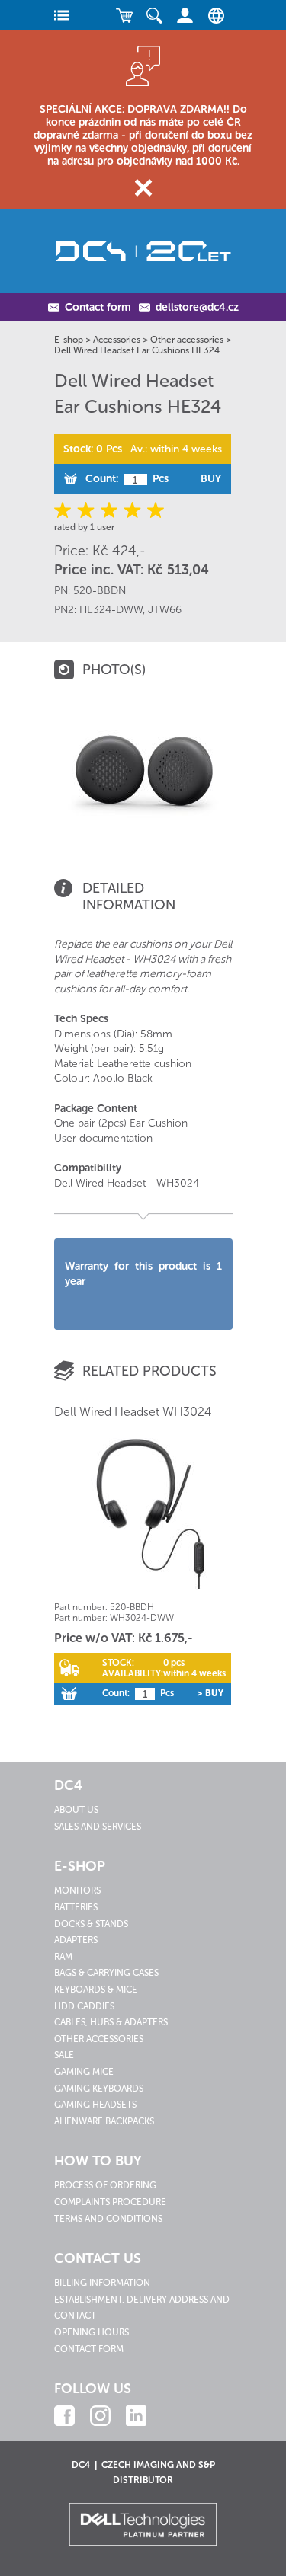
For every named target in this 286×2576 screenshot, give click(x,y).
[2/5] (87, 510)
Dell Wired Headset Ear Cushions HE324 (137, 350)
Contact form (98, 307)
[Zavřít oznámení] (143, 188)
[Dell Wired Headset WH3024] (143, 1517)
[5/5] (154, 510)
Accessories (117, 340)
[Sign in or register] (185, 15)
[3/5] (109, 510)
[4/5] (132, 510)
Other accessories (187, 340)
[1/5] (65, 510)
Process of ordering (105, 2185)
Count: (102, 479)
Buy (211, 479)
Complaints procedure (110, 2202)
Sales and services (98, 1827)
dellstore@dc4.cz (197, 307)
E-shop (69, 340)
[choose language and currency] (212, 15)
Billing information (102, 2283)
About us (76, 1810)
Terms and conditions (108, 2219)
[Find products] (155, 15)
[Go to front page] (143, 251)
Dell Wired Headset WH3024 (133, 1412)
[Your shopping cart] (124, 15)
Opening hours (92, 2332)
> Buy (210, 1693)
